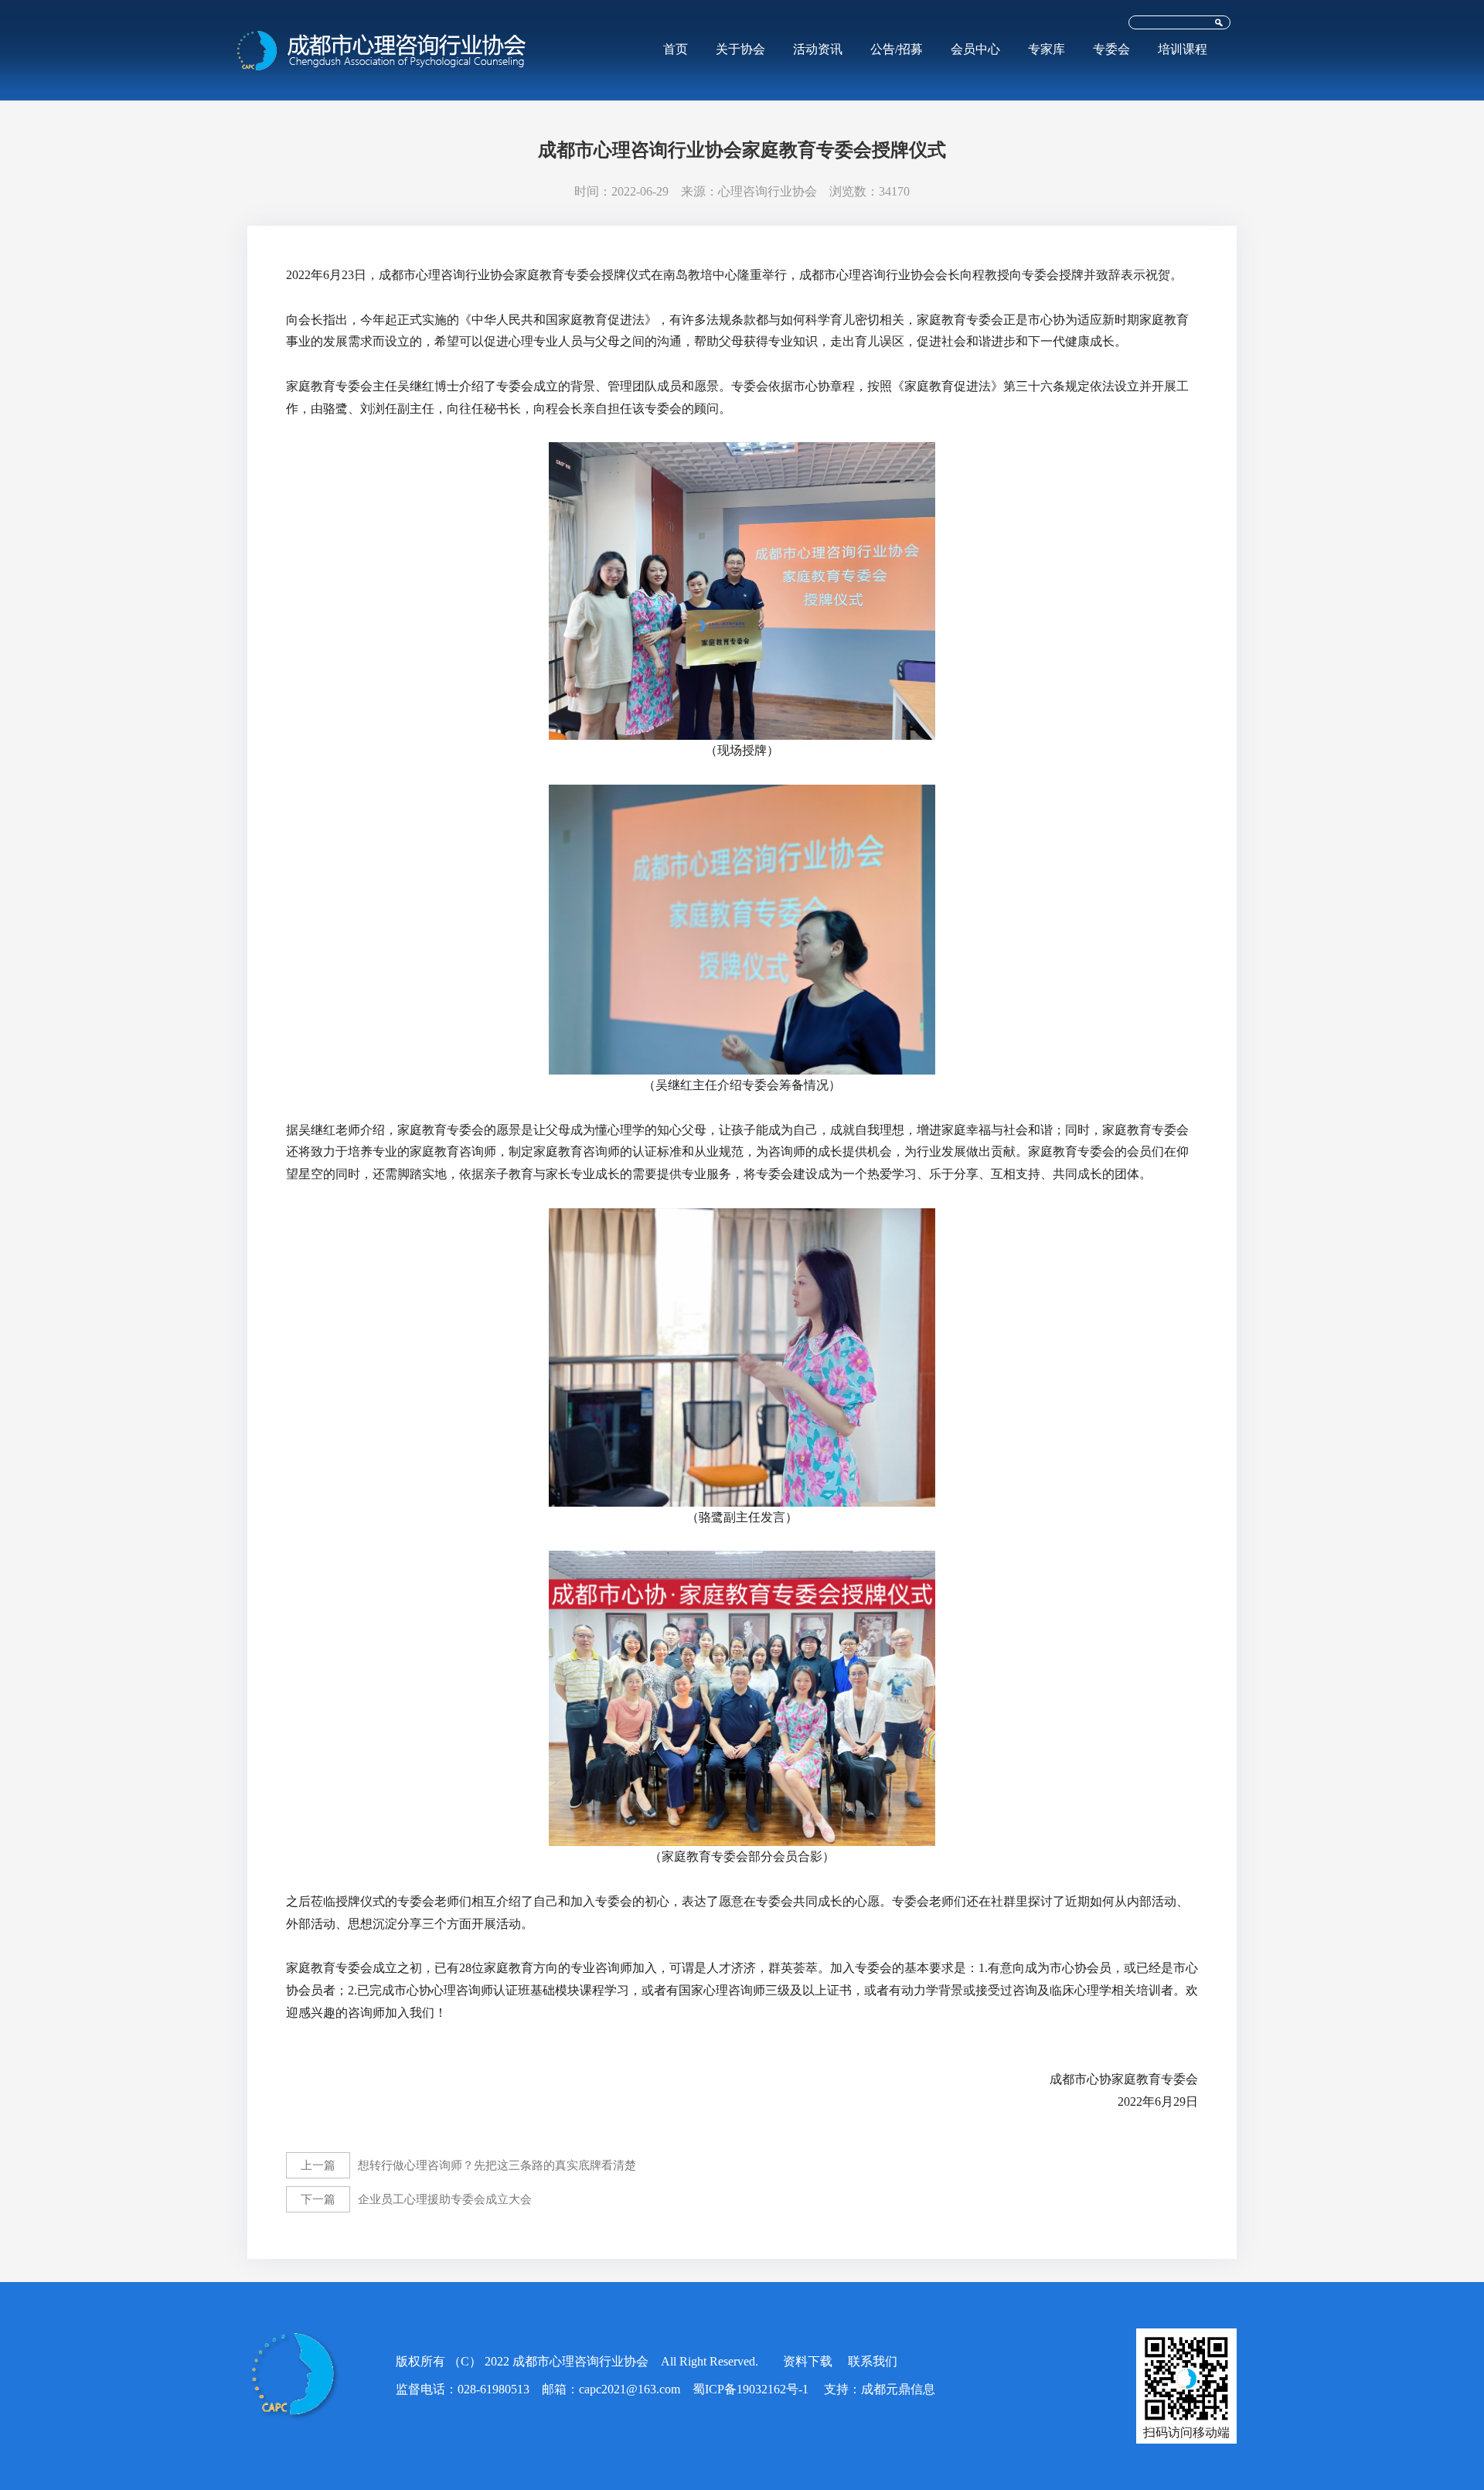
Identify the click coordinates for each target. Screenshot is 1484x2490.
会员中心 (975, 49)
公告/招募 (897, 49)
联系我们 (873, 2361)
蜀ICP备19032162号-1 (751, 2389)
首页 (676, 49)
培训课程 (1183, 49)
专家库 (1047, 49)
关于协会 (740, 49)
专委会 (1111, 49)
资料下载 (808, 2361)
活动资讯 (818, 49)
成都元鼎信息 (898, 2389)
